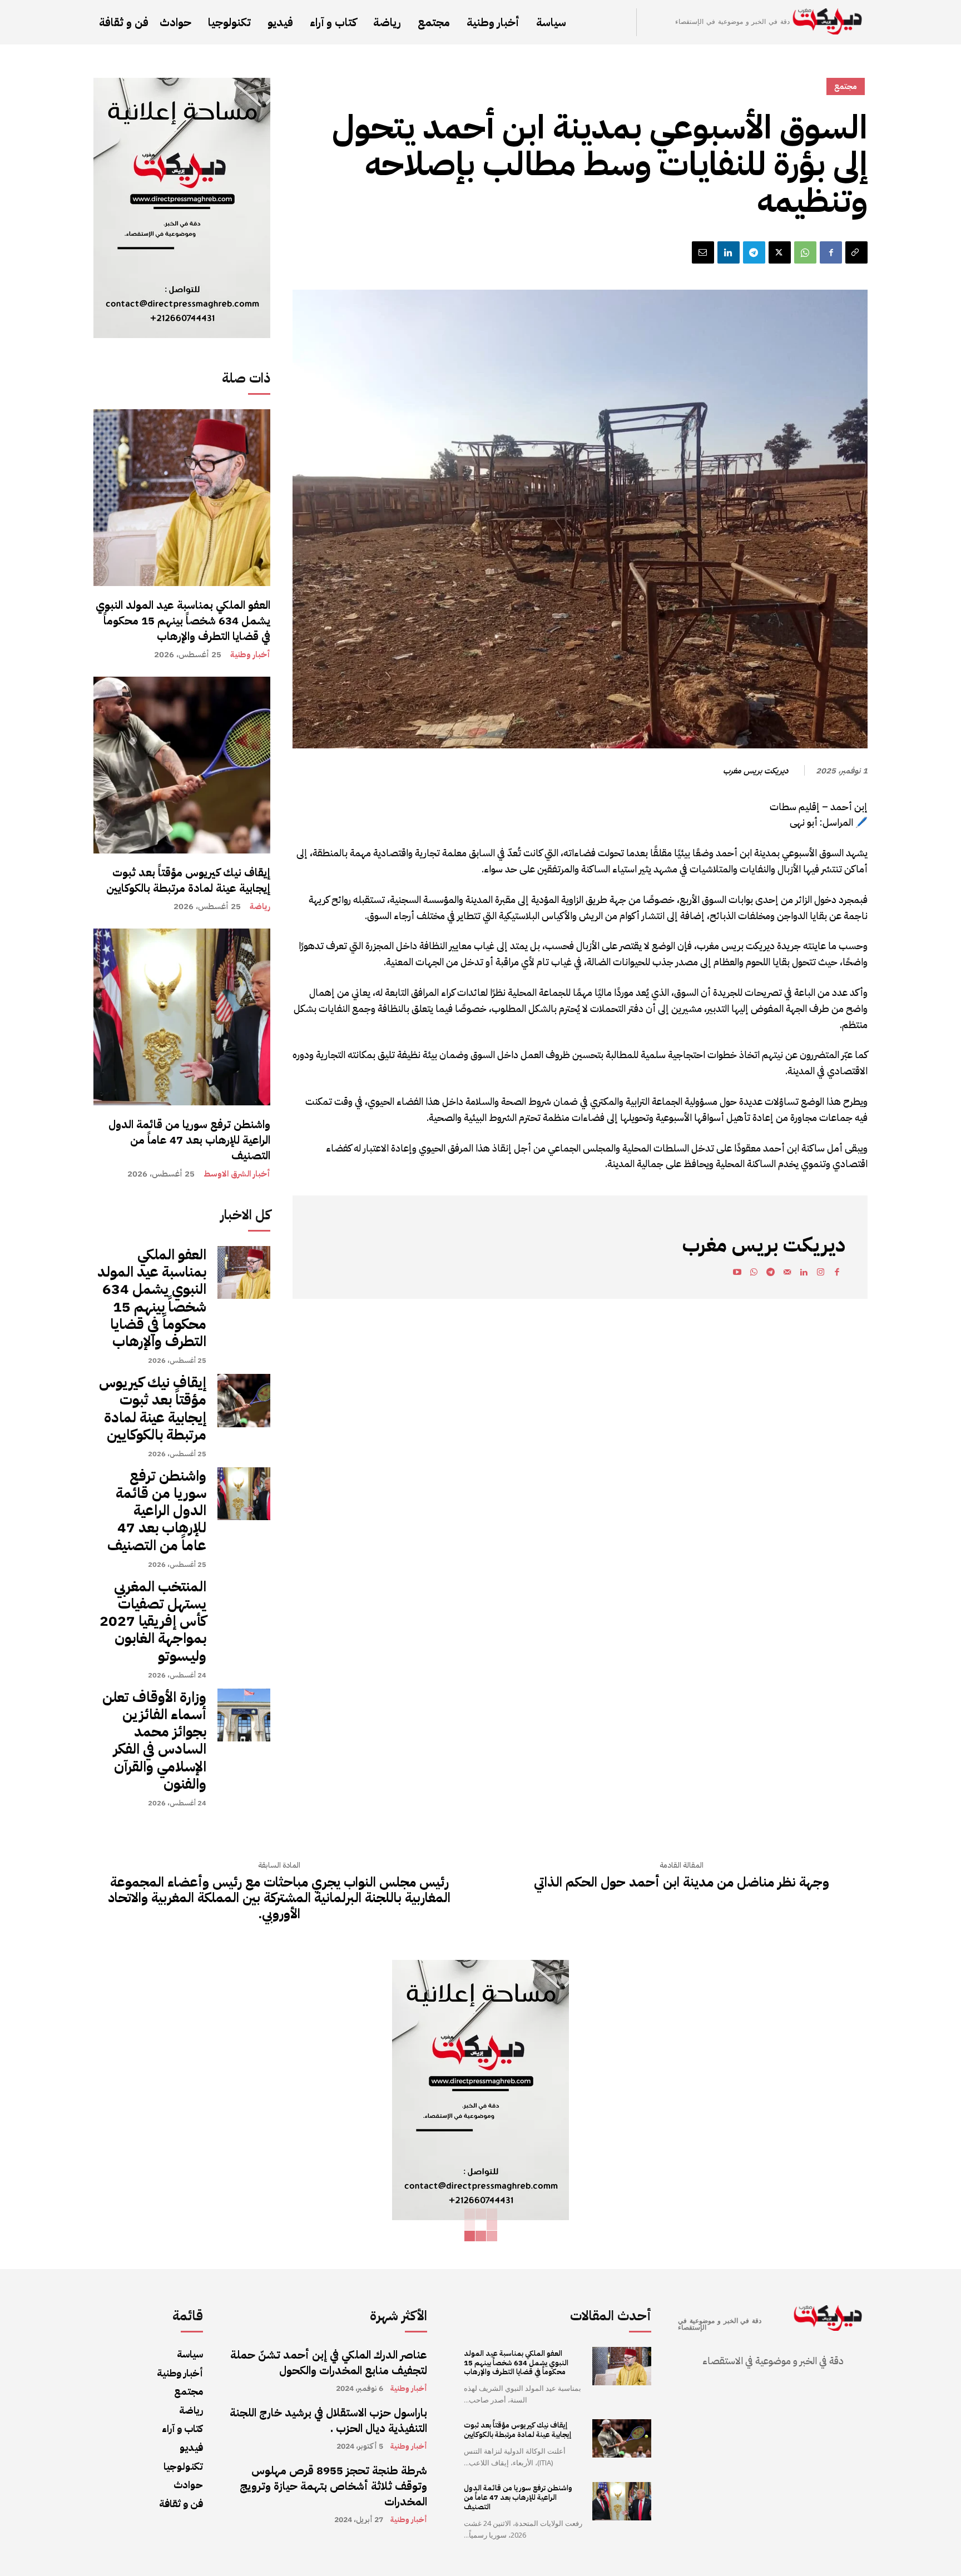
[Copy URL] (856, 252)
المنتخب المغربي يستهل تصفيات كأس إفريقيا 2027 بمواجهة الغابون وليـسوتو (153, 1621)
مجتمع (846, 86)
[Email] (703, 252)
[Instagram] (820, 1274)
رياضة (260, 907)
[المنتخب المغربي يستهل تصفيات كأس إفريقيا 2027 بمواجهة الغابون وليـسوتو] (244, 1604)
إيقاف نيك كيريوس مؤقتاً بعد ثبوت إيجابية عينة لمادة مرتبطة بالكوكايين (188, 880)
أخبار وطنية (250, 655)
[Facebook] (831, 252)
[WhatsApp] (805, 252)
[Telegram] (754, 252)
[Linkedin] (729, 252)
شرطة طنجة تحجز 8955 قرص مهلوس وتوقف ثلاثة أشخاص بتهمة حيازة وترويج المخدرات (333, 2486)
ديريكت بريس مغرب (756, 771)
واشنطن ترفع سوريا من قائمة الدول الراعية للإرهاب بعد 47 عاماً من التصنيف (189, 1140)
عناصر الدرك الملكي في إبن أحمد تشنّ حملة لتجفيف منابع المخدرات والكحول (329, 2362)
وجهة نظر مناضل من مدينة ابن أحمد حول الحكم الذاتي (682, 1882)
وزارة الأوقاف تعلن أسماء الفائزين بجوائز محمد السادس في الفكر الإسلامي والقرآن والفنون (154, 1741)
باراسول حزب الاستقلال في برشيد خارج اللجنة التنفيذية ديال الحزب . (328, 2420)
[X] (780, 252)
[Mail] (787, 1274)
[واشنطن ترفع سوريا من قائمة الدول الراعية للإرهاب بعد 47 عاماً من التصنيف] (182, 1017)
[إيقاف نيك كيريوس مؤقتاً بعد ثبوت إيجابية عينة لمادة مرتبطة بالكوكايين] (182, 765)
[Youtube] (737, 1274)
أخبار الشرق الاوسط (237, 1174)
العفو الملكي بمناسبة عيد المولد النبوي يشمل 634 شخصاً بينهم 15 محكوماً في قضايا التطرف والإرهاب (183, 621)
